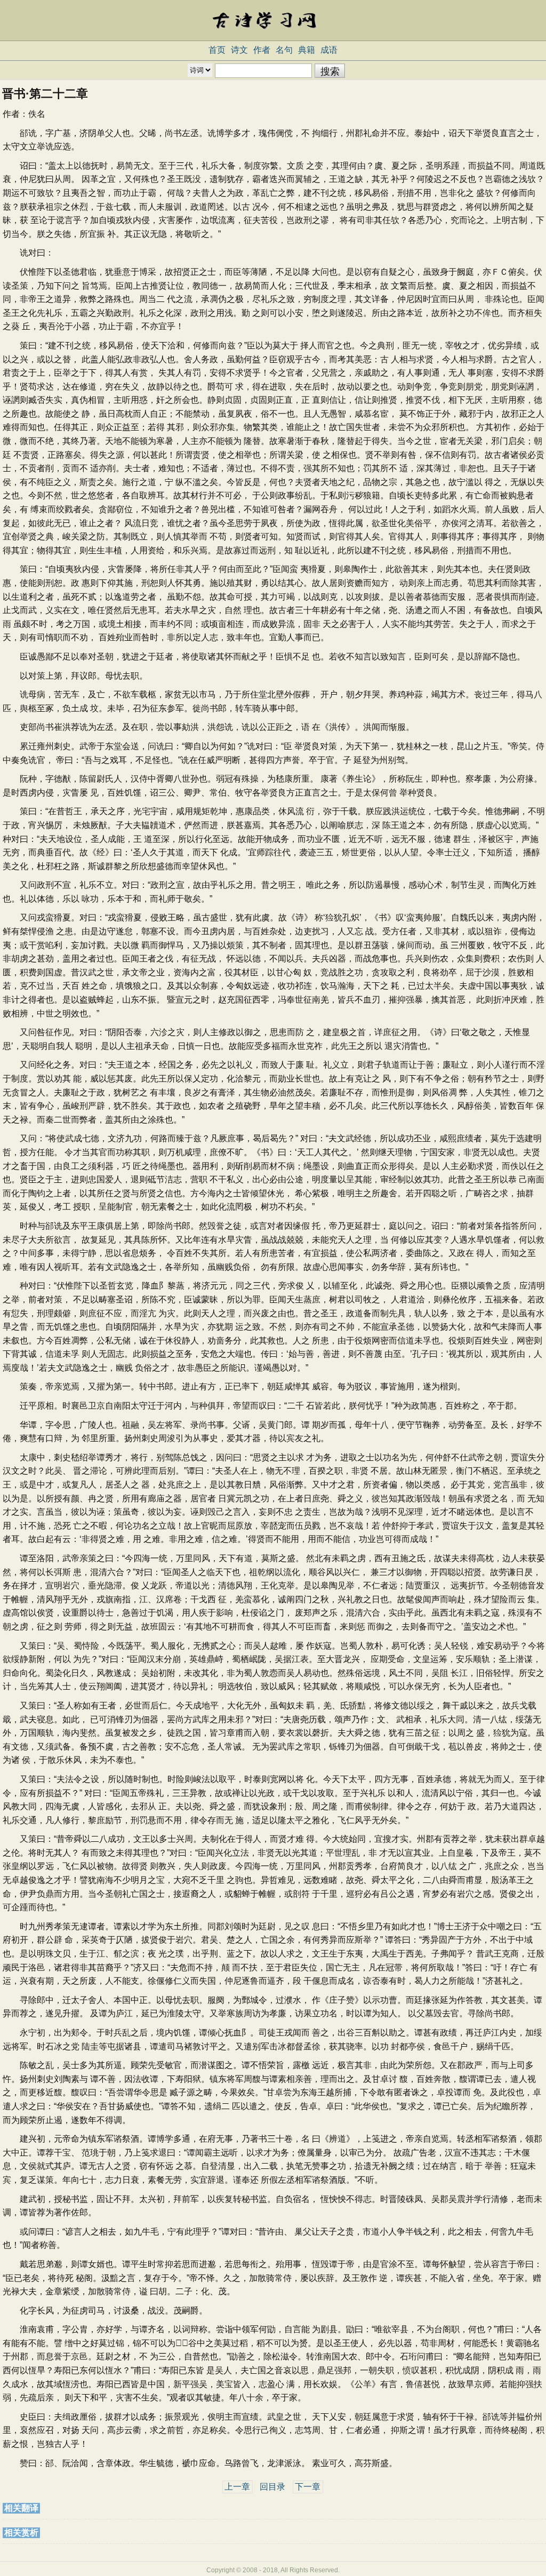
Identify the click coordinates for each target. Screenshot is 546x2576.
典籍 (307, 50)
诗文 (239, 50)
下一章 (308, 2487)
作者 (262, 50)
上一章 (237, 2487)
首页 (217, 50)
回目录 (272, 2487)
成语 (329, 50)
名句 (284, 50)
